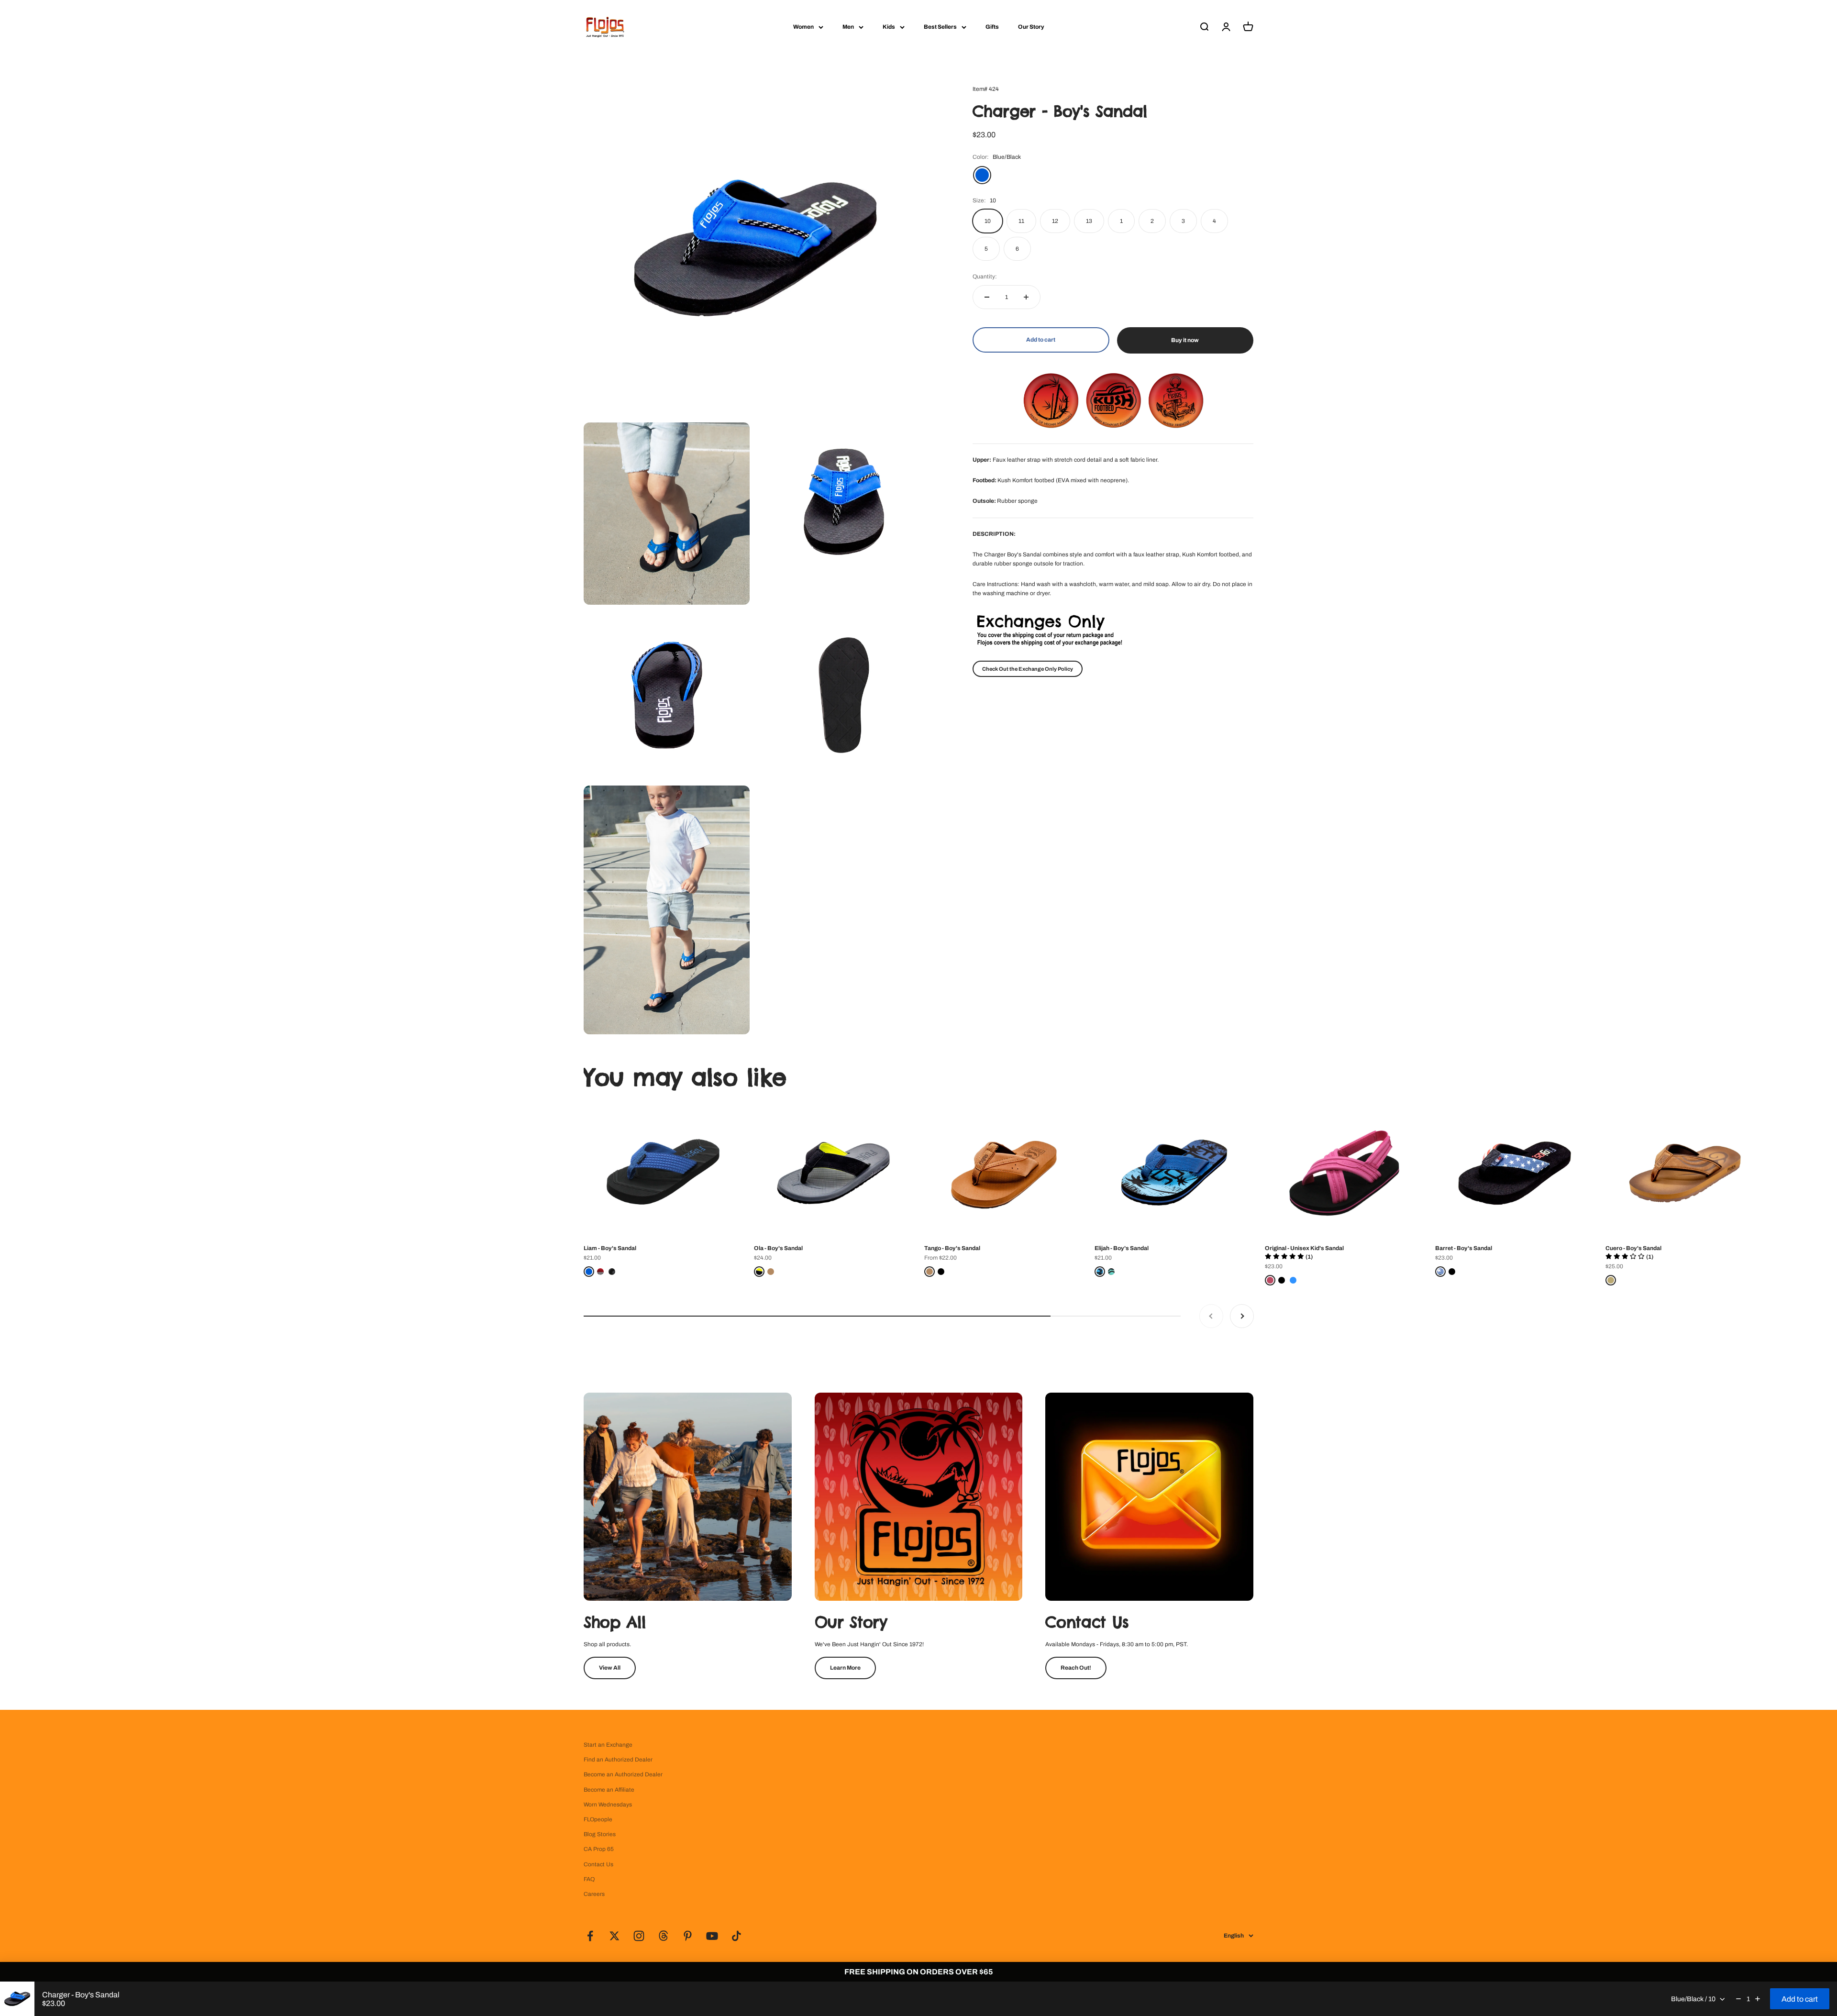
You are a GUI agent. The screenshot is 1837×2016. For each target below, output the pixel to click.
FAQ (589, 1879)
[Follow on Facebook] (590, 1936)
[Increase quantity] (1026, 297)
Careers (594, 1894)
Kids (889, 27)
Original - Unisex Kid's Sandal (1304, 1248)
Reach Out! (1076, 1668)
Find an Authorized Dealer (618, 1760)
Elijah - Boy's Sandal (1122, 1248)
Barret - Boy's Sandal (1464, 1248)
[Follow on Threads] (663, 1936)
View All (610, 1668)
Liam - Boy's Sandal (610, 1248)
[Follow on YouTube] (712, 1936)
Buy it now (1185, 340)
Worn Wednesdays (608, 1805)
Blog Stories (600, 1834)
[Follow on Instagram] (639, 1936)
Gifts (992, 27)
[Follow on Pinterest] (688, 1936)
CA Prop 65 (599, 1849)
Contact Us (598, 1864)
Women (803, 27)
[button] (1289, 1257)
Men (848, 27)
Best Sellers (940, 27)
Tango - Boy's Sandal (952, 1248)
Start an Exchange (608, 1745)
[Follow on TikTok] (736, 1936)
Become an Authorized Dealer (623, 1774)
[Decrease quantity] (987, 297)
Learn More (845, 1668)
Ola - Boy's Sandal (778, 1248)
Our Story (1031, 27)
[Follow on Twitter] (614, 1936)
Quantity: (985, 277)
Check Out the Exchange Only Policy (1028, 669)
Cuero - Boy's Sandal (1633, 1248)
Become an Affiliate (609, 1790)
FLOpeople (598, 1819)
